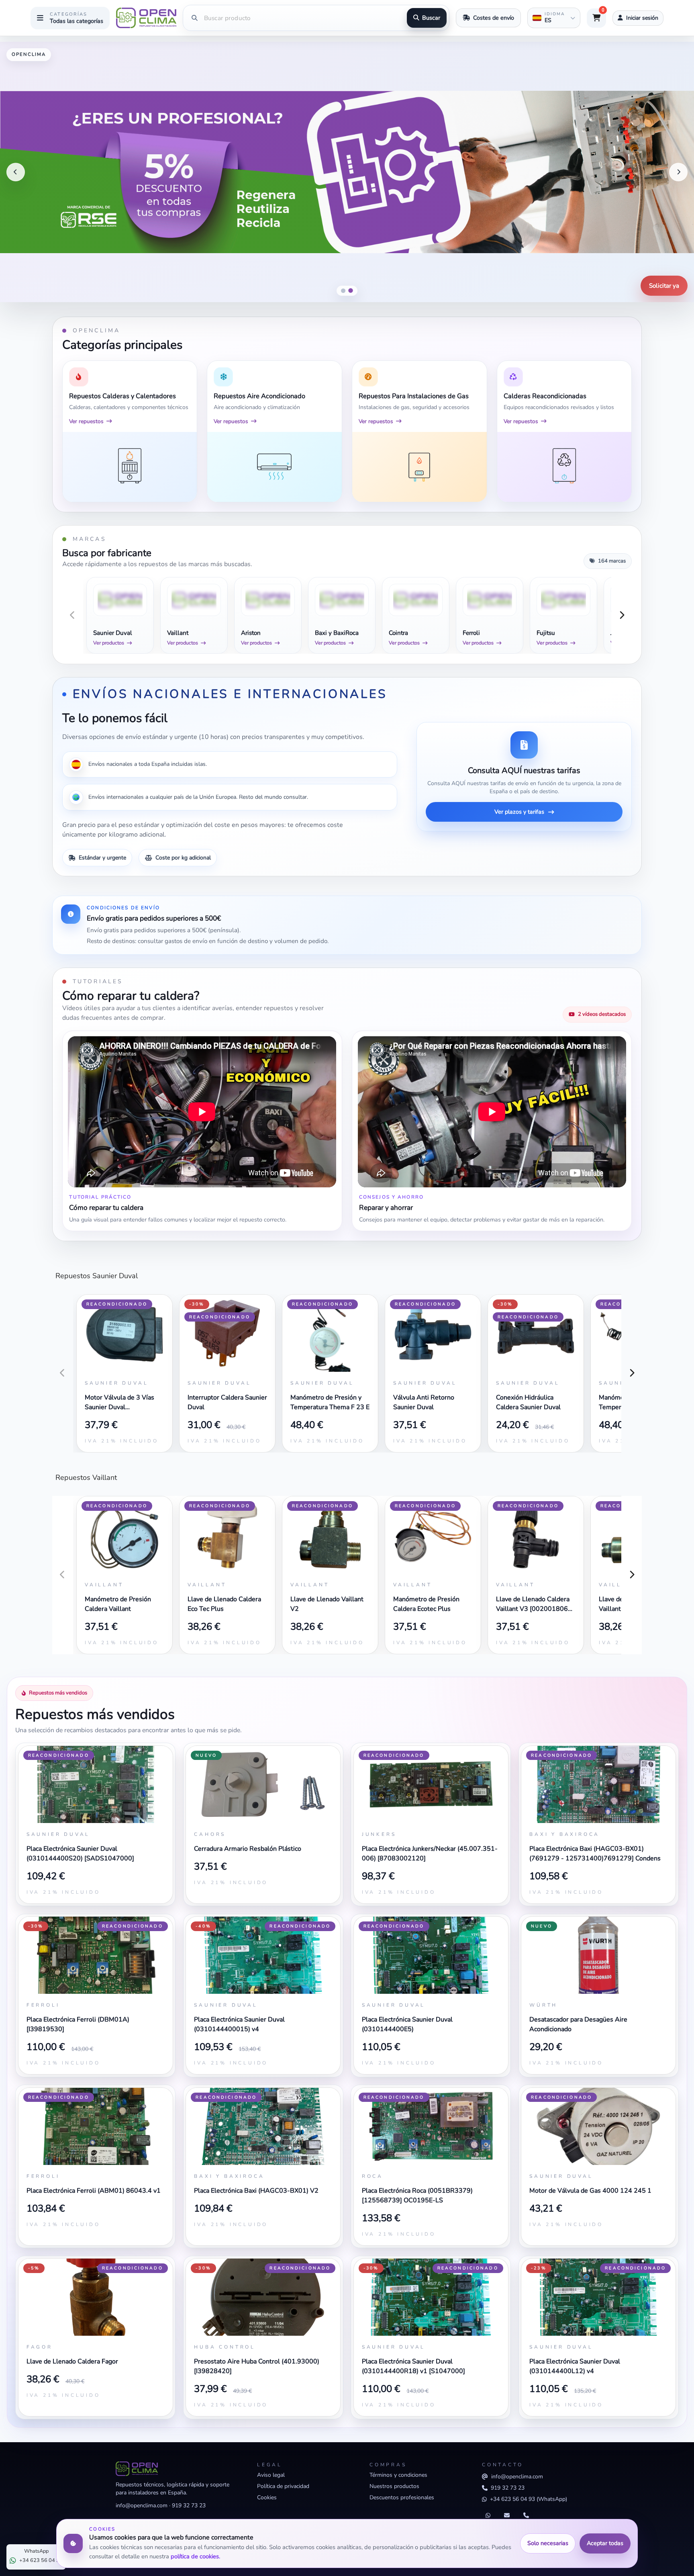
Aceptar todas (605, 2543)
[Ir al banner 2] (351, 291)
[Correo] (507, 2516)
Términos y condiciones (398, 2475)
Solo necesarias (548, 2543)
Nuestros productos (394, 2486)
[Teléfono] (526, 2516)
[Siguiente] (678, 172)
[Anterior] (16, 172)
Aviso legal (271, 2475)
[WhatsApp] (488, 2516)
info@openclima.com (142, 2505)
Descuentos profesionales (402, 2497)
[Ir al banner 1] (343, 291)
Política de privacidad (283, 2486)
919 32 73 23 (189, 2505)
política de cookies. (195, 2556)
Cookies (267, 2497)
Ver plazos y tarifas (519, 812)
